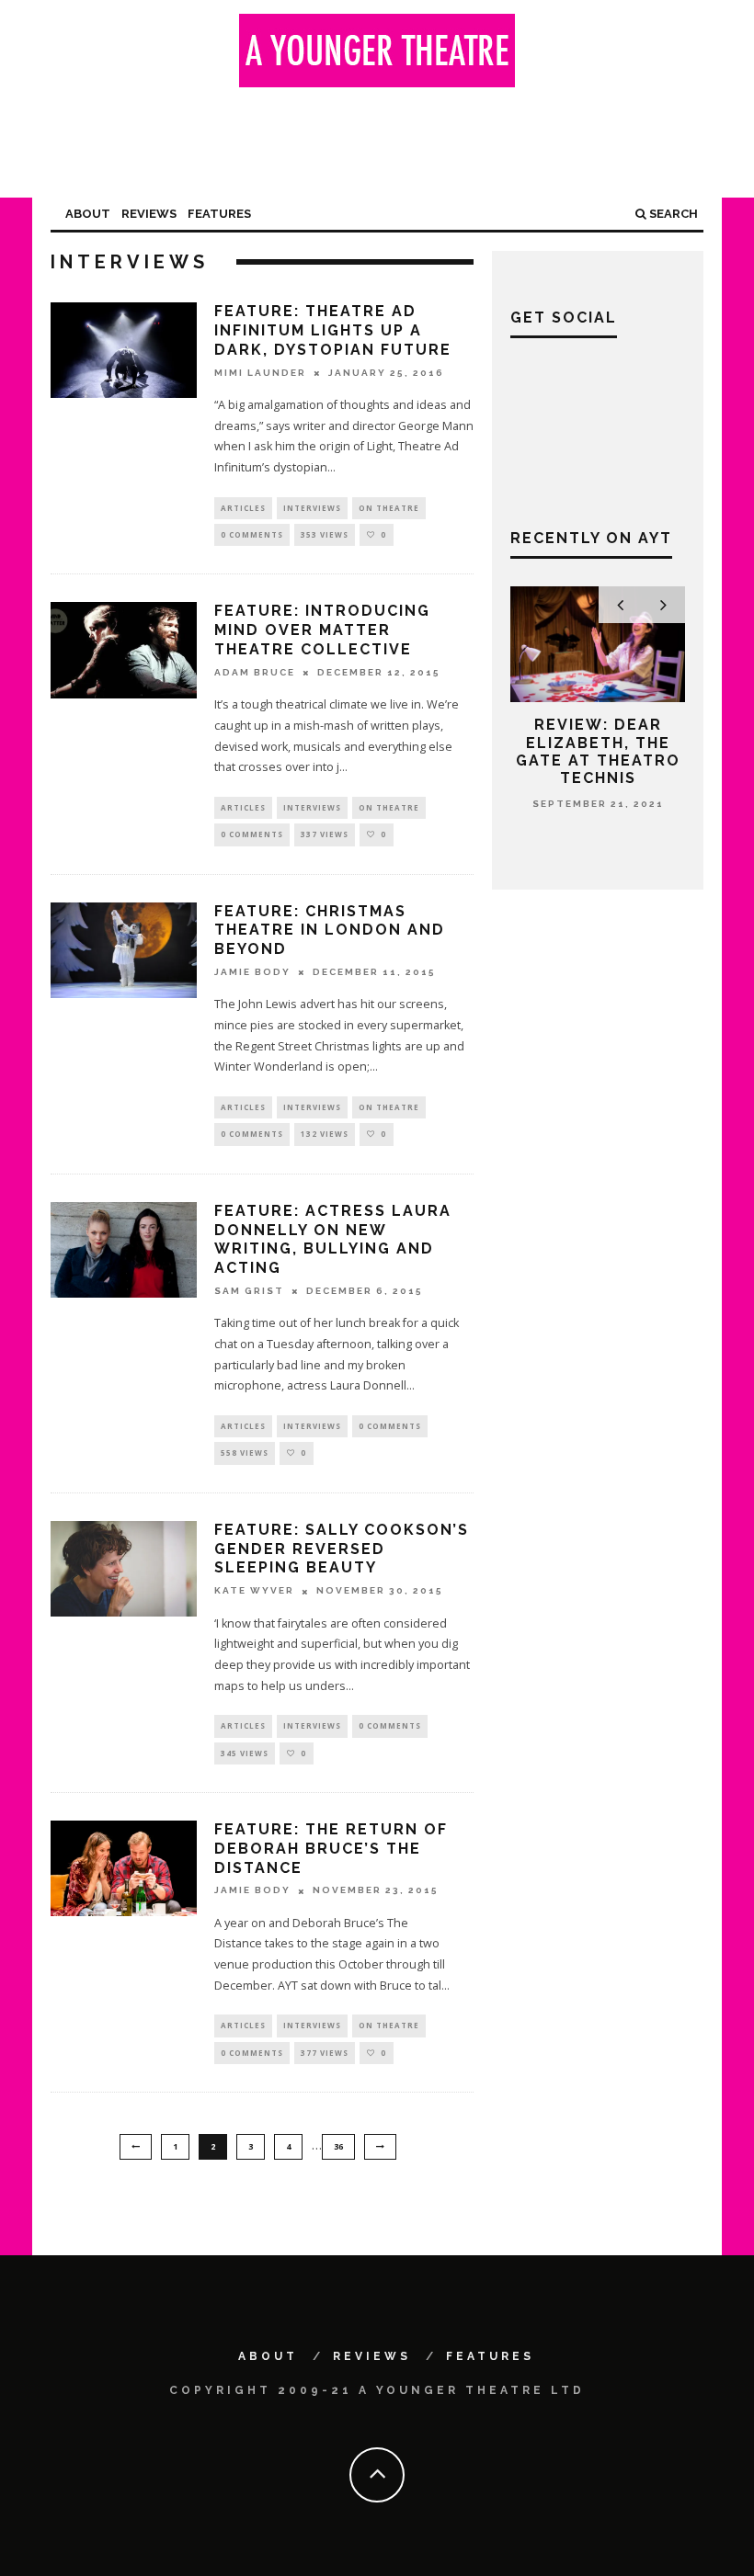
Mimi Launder (260, 373)
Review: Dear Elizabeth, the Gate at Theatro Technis (598, 751)
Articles (243, 508)
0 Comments (252, 534)
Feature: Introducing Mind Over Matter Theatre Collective (322, 630)
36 (338, 2146)
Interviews (312, 508)
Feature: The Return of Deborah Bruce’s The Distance (331, 1849)
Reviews (149, 214)
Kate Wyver (254, 1591)
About (88, 214)
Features (219, 214)
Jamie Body (252, 972)
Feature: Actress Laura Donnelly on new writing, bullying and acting (333, 1239)
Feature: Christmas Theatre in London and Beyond (330, 931)
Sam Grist (249, 1291)
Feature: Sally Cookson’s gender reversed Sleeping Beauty (342, 1549)
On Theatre (389, 508)
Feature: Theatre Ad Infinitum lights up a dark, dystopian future (333, 330)
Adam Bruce (255, 672)
